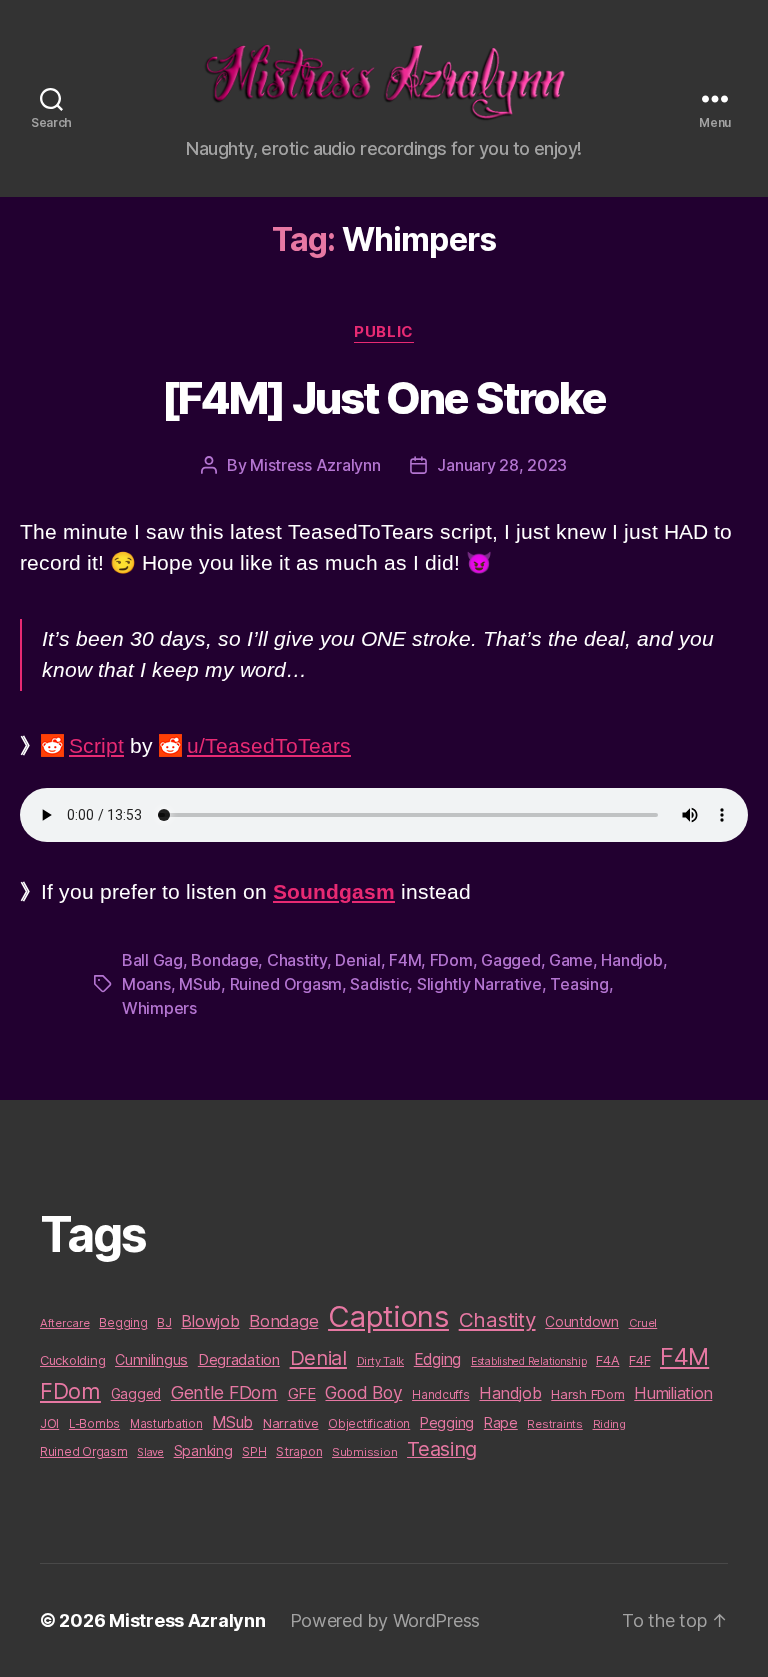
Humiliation (673, 1393)
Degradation (239, 1360)
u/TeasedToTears (269, 745)
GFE (302, 1393)
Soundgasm (334, 891)
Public (383, 332)
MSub (200, 984)
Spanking (203, 1451)
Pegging (447, 1423)
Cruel (643, 1323)
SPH (254, 1452)
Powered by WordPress (385, 1620)
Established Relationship (529, 1361)
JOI (49, 1423)
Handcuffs (441, 1395)
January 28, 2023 (502, 465)
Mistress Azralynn (315, 465)
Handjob (631, 960)
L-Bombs (94, 1424)
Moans (146, 984)
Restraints (554, 1424)
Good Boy (363, 1392)
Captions (388, 1316)
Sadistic (379, 984)
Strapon (299, 1451)
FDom (451, 960)
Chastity (297, 960)
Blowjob (210, 1321)
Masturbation (166, 1424)
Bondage (224, 960)
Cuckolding (72, 1360)
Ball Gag (152, 960)
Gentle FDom (224, 1392)
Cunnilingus (151, 1359)
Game (571, 960)
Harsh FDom (587, 1394)
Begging (123, 1323)
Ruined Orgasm (286, 984)
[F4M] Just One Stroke (384, 398)
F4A (607, 1360)
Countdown (582, 1322)
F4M (405, 960)
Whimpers (159, 1008)
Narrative (291, 1423)
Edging (437, 1359)
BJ (164, 1322)
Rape (501, 1422)
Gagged (510, 960)
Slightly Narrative (479, 984)
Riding (609, 1424)
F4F (639, 1360)
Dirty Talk (380, 1361)
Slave (150, 1452)
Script (96, 745)
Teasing (579, 984)
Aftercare (65, 1323)
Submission (364, 1452)
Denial (357, 960)
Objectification (369, 1424)
